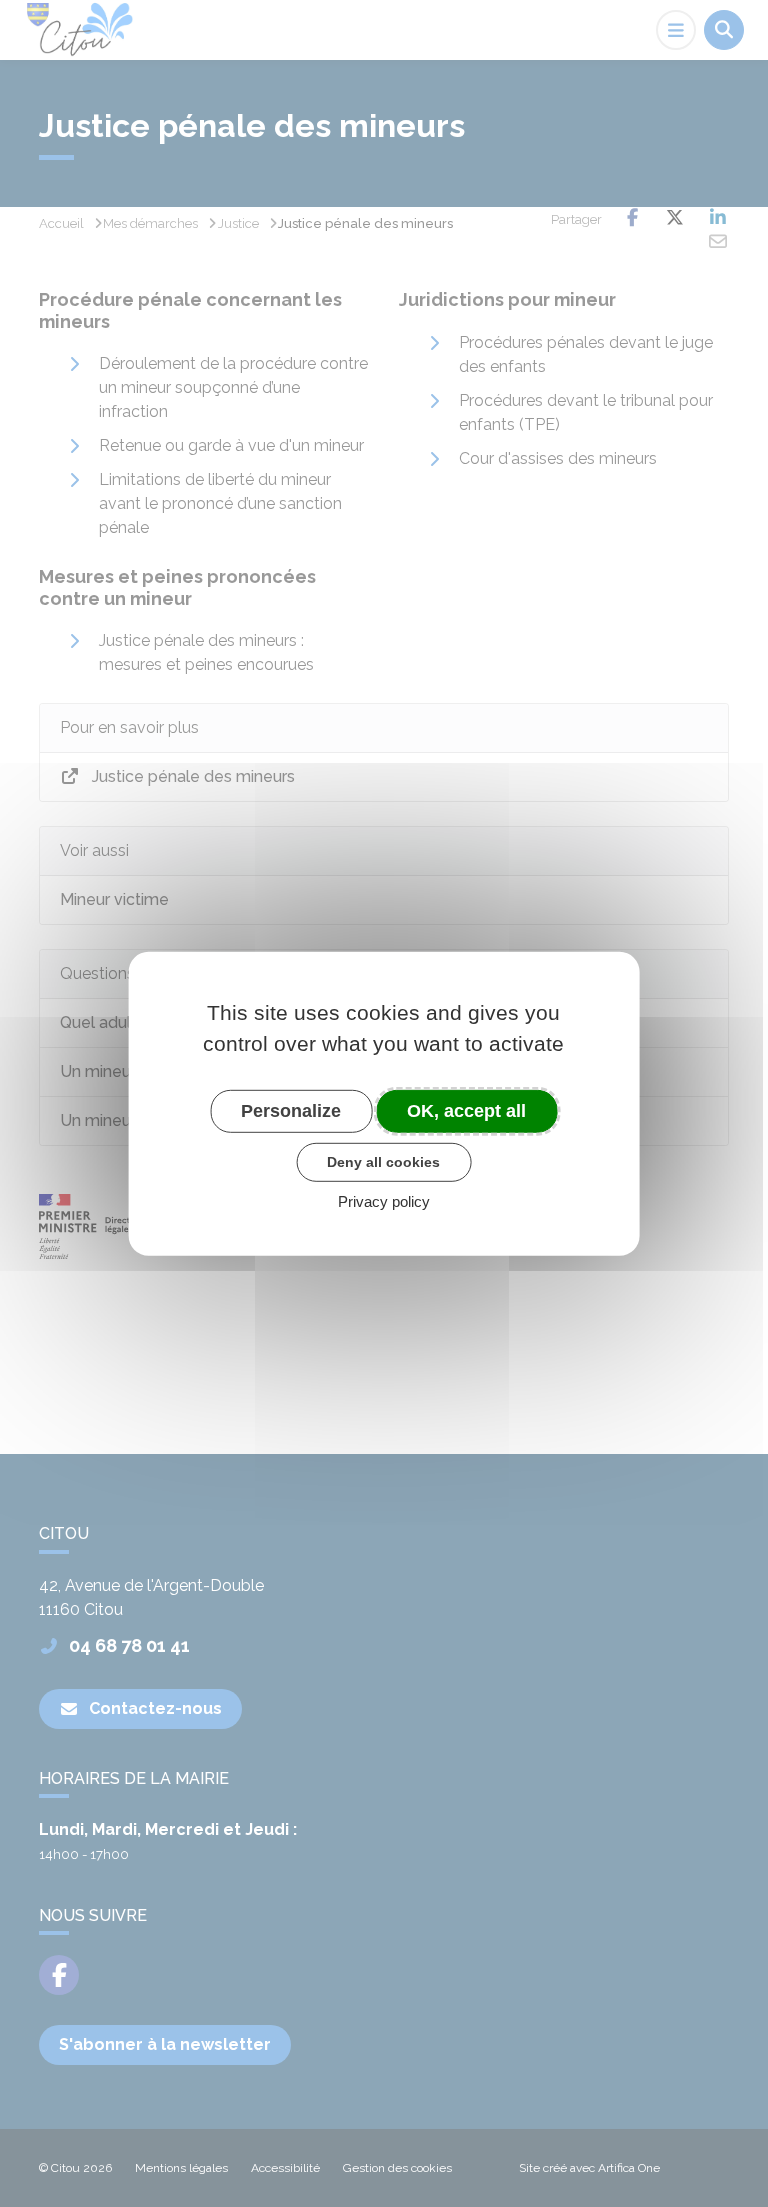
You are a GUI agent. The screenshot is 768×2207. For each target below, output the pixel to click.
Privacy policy (384, 1201)
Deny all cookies (383, 1162)
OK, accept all (466, 1110)
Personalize (291, 1110)
